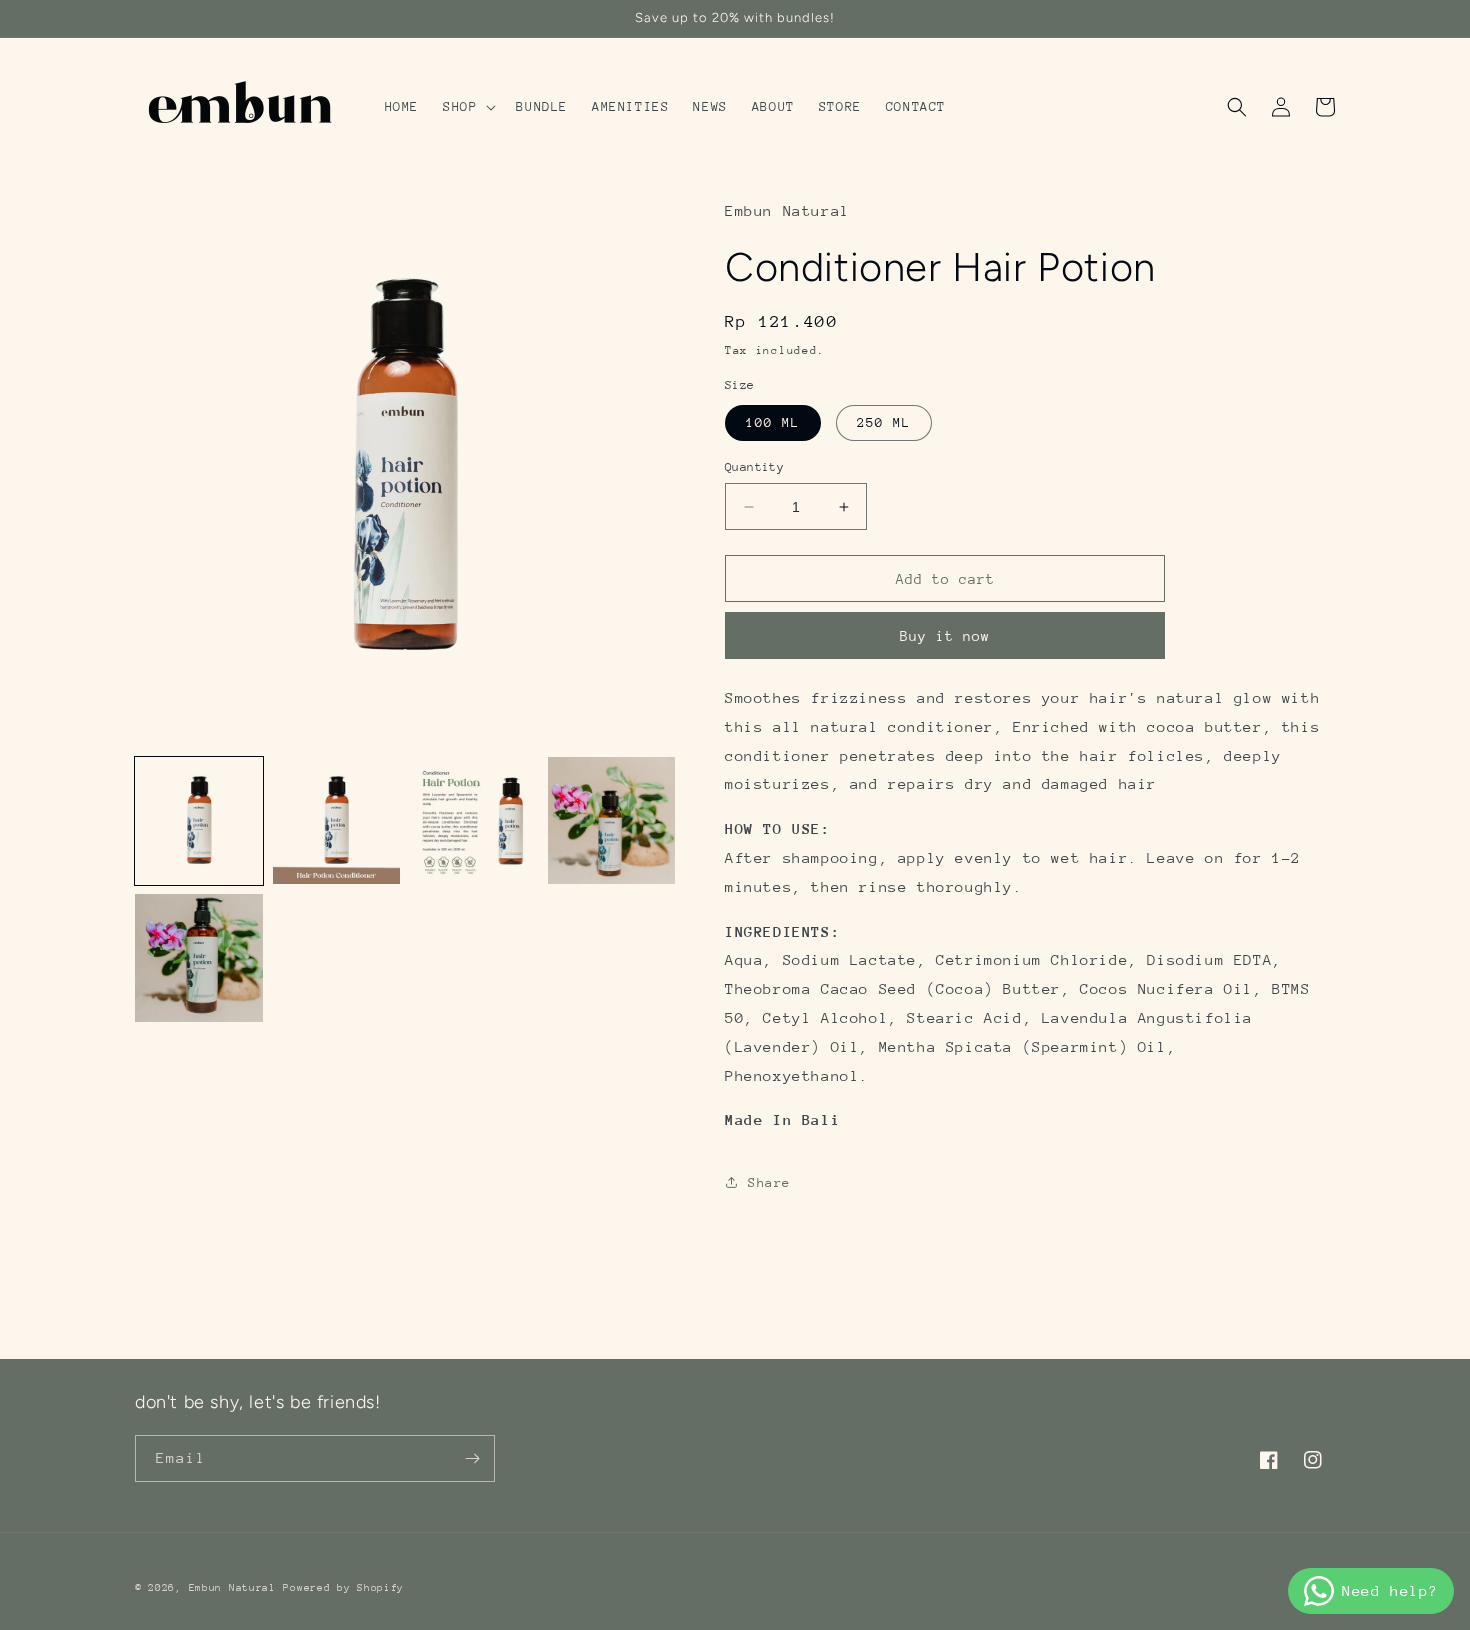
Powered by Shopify (343, 1588)
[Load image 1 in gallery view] (199, 821)
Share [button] (769, 1182)
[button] (467, 107)
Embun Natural (232, 1588)
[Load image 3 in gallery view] (474, 821)
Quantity (754, 467)
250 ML (884, 422)
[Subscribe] (472, 1458)
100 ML (773, 422)
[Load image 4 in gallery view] (612, 821)
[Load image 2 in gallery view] (337, 821)
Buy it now (945, 636)
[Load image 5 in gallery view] (199, 958)
